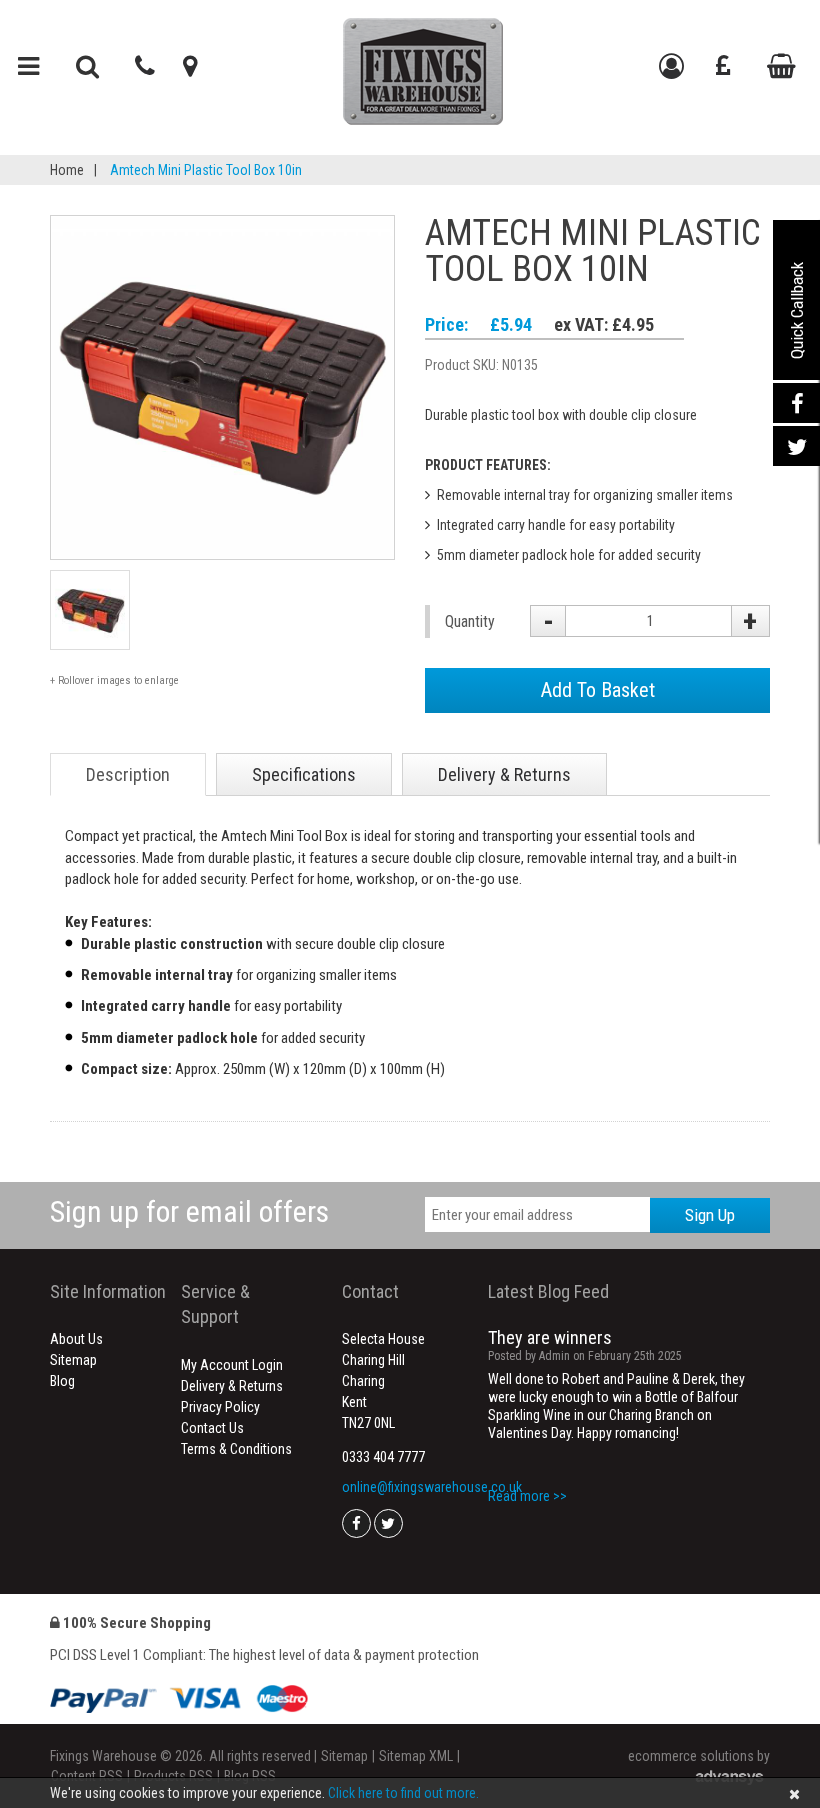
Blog (62, 1381)
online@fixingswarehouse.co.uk (432, 1487)
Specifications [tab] (304, 774)
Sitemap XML (416, 1756)
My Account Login (232, 1365)
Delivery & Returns (232, 1386)
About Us (76, 1339)
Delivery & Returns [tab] (504, 774)
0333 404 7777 (383, 1457)
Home (67, 170)
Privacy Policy (220, 1407)
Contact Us (212, 1428)
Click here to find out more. (403, 1793)
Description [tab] (128, 774)
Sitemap (73, 1360)
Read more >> (527, 1496)
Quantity (470, 621)
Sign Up (710, 1215)
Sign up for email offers (189, 1211)
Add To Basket (598, 690)
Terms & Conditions (236, 1449)
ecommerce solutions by (699, 1756)
